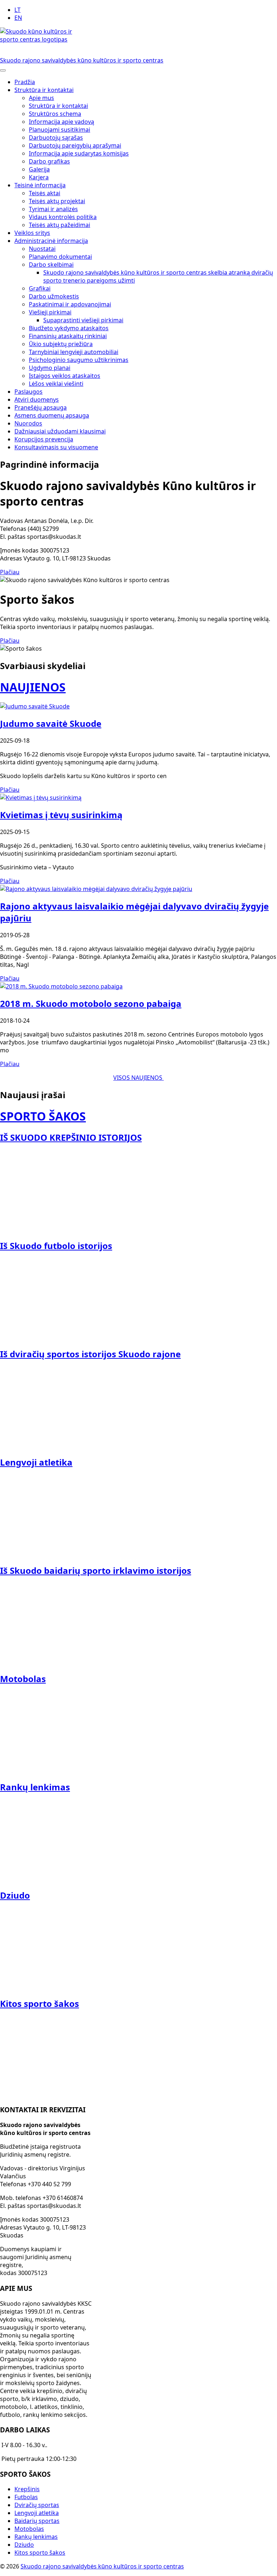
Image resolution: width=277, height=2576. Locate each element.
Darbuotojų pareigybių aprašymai (75, 145)
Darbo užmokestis (54, 296)
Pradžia (25, 82)
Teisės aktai (45, 193)
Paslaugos (28, 392)
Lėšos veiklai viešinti (56, 384)
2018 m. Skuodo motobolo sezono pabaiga (91, 1003)
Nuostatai (42, 249)
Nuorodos (28, 423)
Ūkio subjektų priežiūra (61, 344)
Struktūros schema (55, 114)
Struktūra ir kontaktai (44, 90)
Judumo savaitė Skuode (51, 723)
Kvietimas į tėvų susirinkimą (61, 815)
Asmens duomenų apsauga (52, 415)
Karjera (39, 177)
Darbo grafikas (49, 161)
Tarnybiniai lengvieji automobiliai (74, 352)
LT (17, 10)
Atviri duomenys (37, 400)
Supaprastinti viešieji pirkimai (83, 320)
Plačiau (10, 572)
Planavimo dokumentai (60, 257)
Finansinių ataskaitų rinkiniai (68, 336)
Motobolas (29, 2529)
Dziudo (24, 2545)
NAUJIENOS (33, 687)
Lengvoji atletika (37, 2513)
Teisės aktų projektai (57, 201)
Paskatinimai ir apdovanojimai (70, 304)
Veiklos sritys (32, 233)
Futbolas (26, 2497)
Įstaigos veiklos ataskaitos (65, 376)
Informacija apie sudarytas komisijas (79, 153)
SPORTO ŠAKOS (43, 1116)
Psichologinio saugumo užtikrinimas (79, 360)
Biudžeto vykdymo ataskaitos (69, 328)
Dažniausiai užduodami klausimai (60, 431)
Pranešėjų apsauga (41, 407)
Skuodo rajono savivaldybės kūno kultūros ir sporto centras (102, 2566)
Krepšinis (27, 2489)
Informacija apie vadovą (61, 122)
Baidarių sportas (37, 2521)
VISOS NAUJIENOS (138, 1078)
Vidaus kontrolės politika (63, 217)
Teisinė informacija (40, 185)
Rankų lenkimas (36, 2537)
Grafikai (40, 288)
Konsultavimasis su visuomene (56, 447)
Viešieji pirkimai (50, 312)
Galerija (39, 169)
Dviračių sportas (37, 2505)
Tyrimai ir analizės (53, 209)
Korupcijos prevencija (44, 439)
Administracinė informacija (51, 241)
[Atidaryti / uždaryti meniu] (3, 70)
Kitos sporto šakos (40, 2553)
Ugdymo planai (50, 368)
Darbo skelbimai (51, 265)
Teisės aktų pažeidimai (60, 225)
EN (18, 18)
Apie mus (41, 98)
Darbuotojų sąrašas (56, 137)
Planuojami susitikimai (60, 130)
